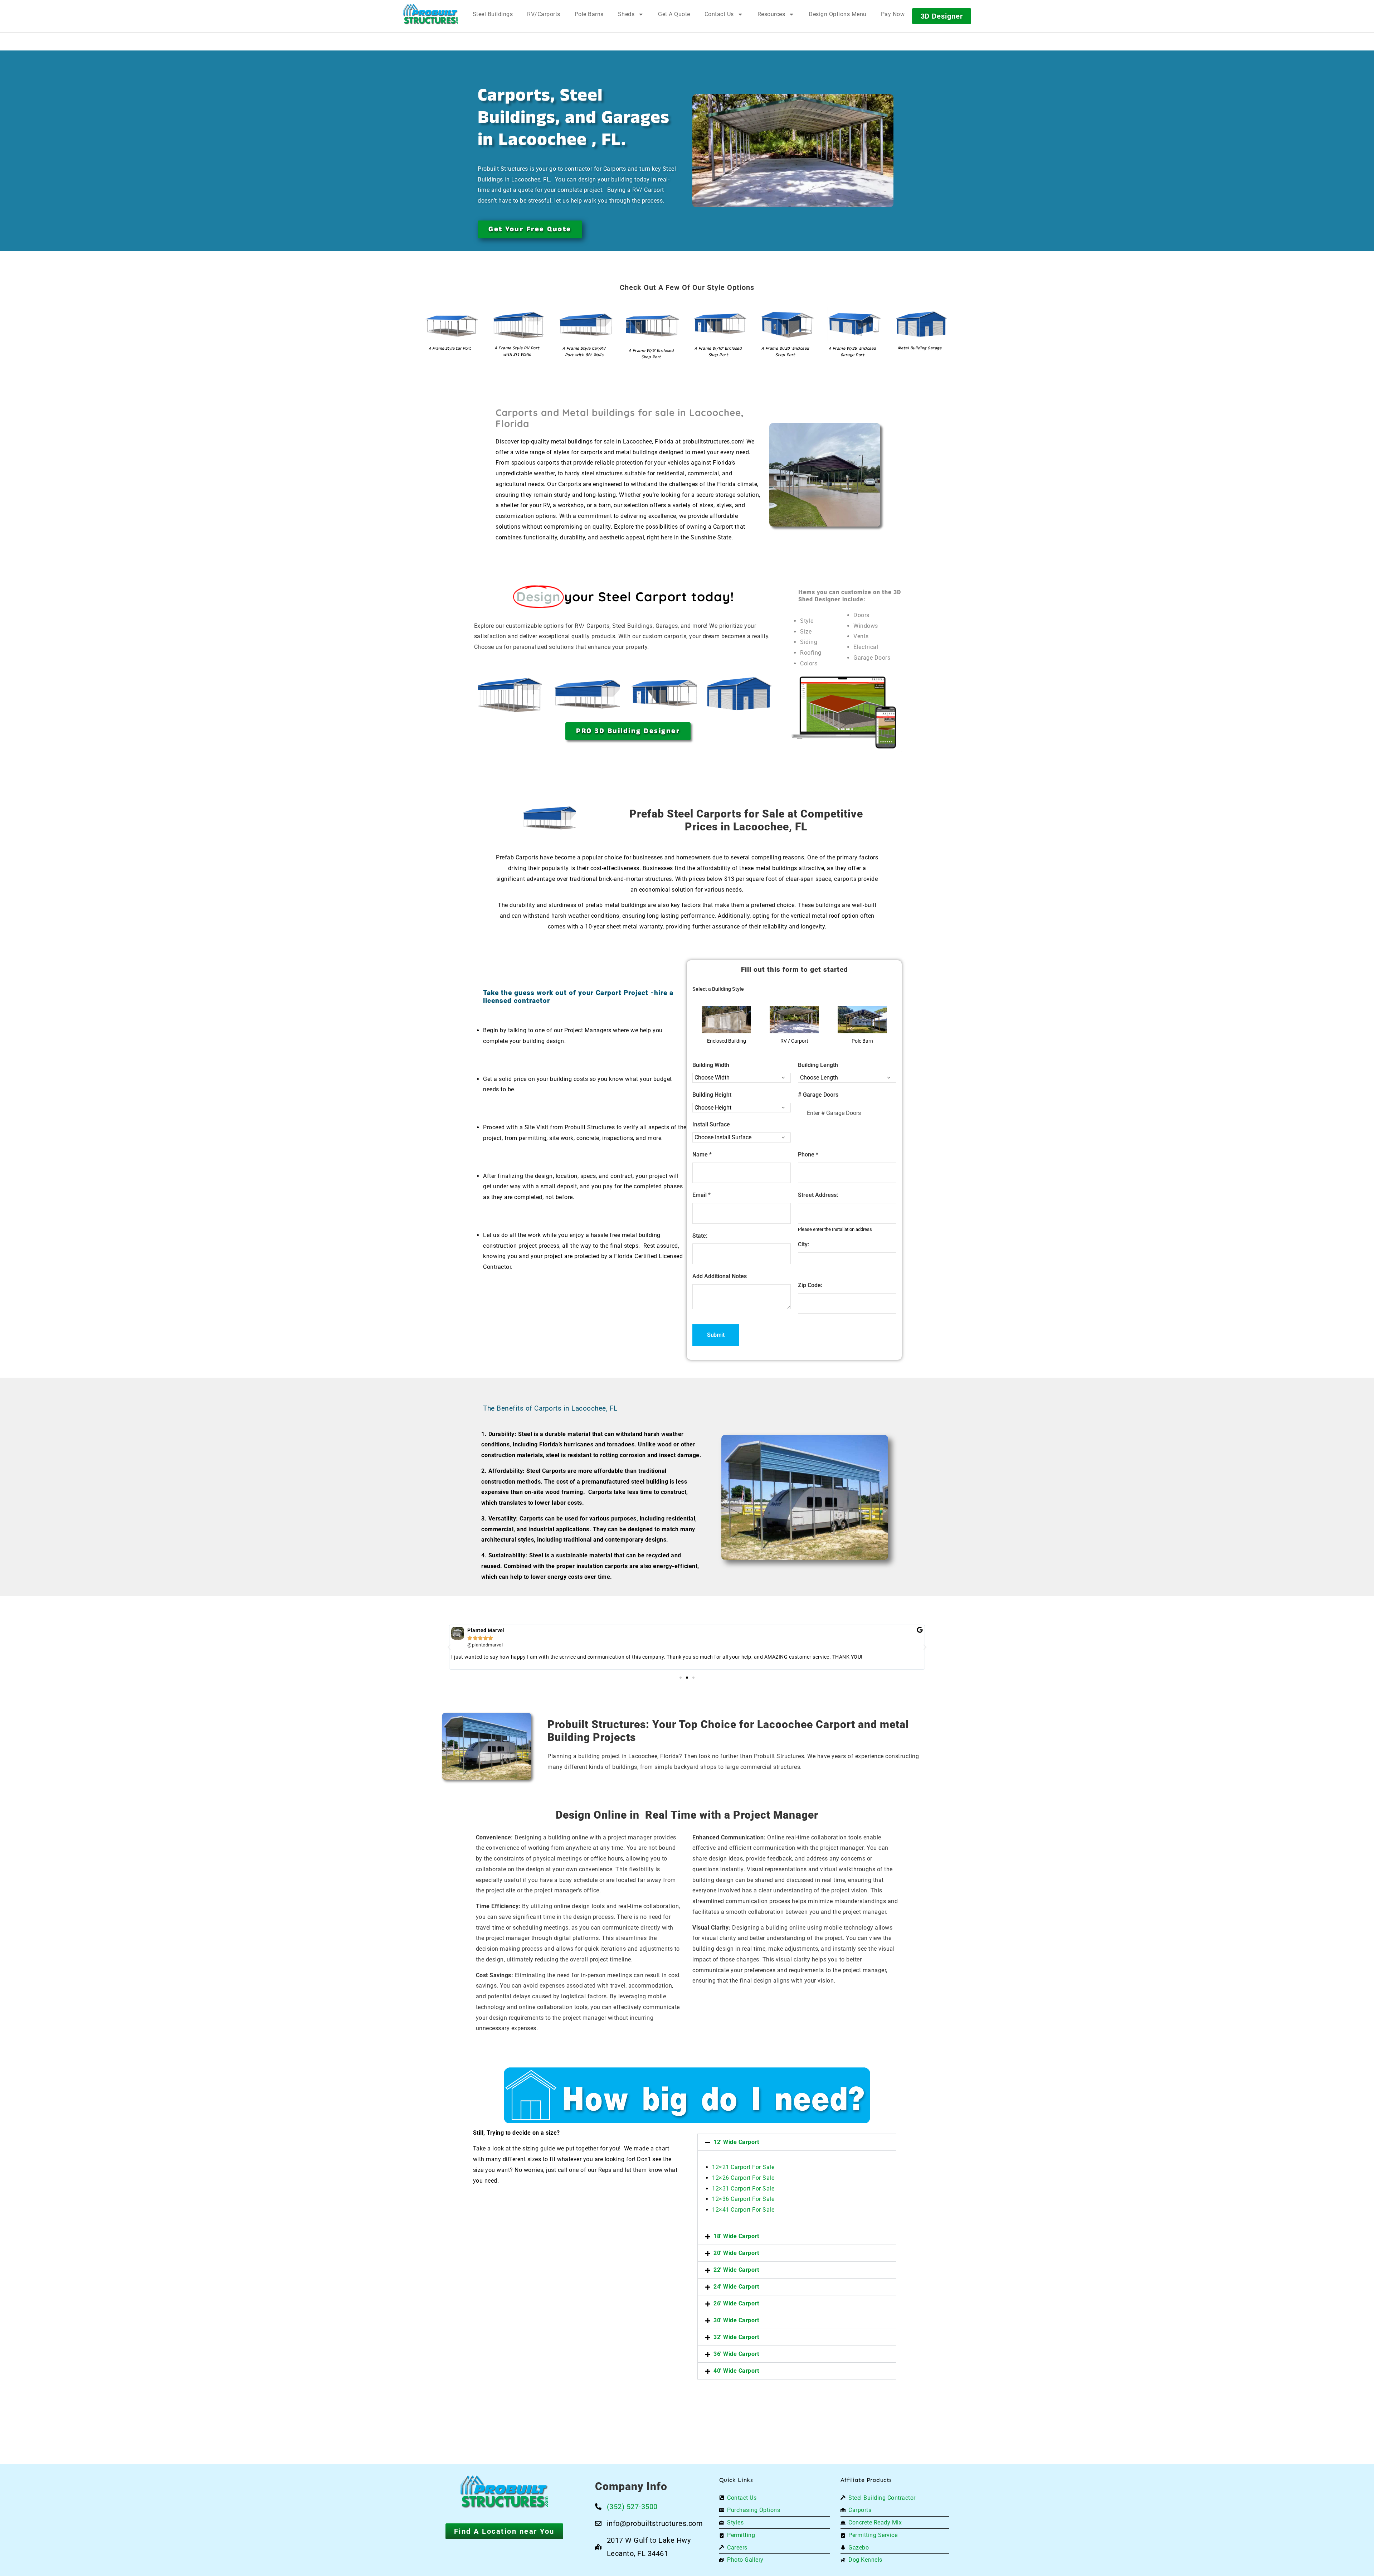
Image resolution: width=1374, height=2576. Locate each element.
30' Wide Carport (736, 2320)
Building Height (712, 1095)
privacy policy (1334, 2554)
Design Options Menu (838, 14)
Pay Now (893, 14)
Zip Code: (810, 1285)
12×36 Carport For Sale (743, 2199)
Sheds (626, 14)
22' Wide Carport (736, 2270)
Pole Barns (589, 14)
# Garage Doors (818, 1095)
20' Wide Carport (736, 2253)
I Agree (1179, 2554)
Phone (808, 1154)
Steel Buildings (493, 14)
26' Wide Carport (736, 2303)
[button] (449, 1647)
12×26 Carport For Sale (743, 2178)
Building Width (711, 1065)
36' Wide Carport (736, 2354)
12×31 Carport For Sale (743, 2189)
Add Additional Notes (720, 1276)
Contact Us (719, 14)
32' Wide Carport (736, 2337)
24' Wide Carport (736, 2287)
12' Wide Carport (736, 2142)
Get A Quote (674, 14)
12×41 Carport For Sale (743, 2210)
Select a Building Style (718, 989)
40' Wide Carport (736, 2371)
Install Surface (711, 1124)
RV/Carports (544, 14)
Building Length (818, 1065)
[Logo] (431, 14)
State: (700, 1236)
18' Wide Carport (736, 2236)
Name (702, 1154)
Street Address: (818, 1195)
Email (701, 1195)
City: (803, 1244)
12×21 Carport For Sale (743, 2167)
